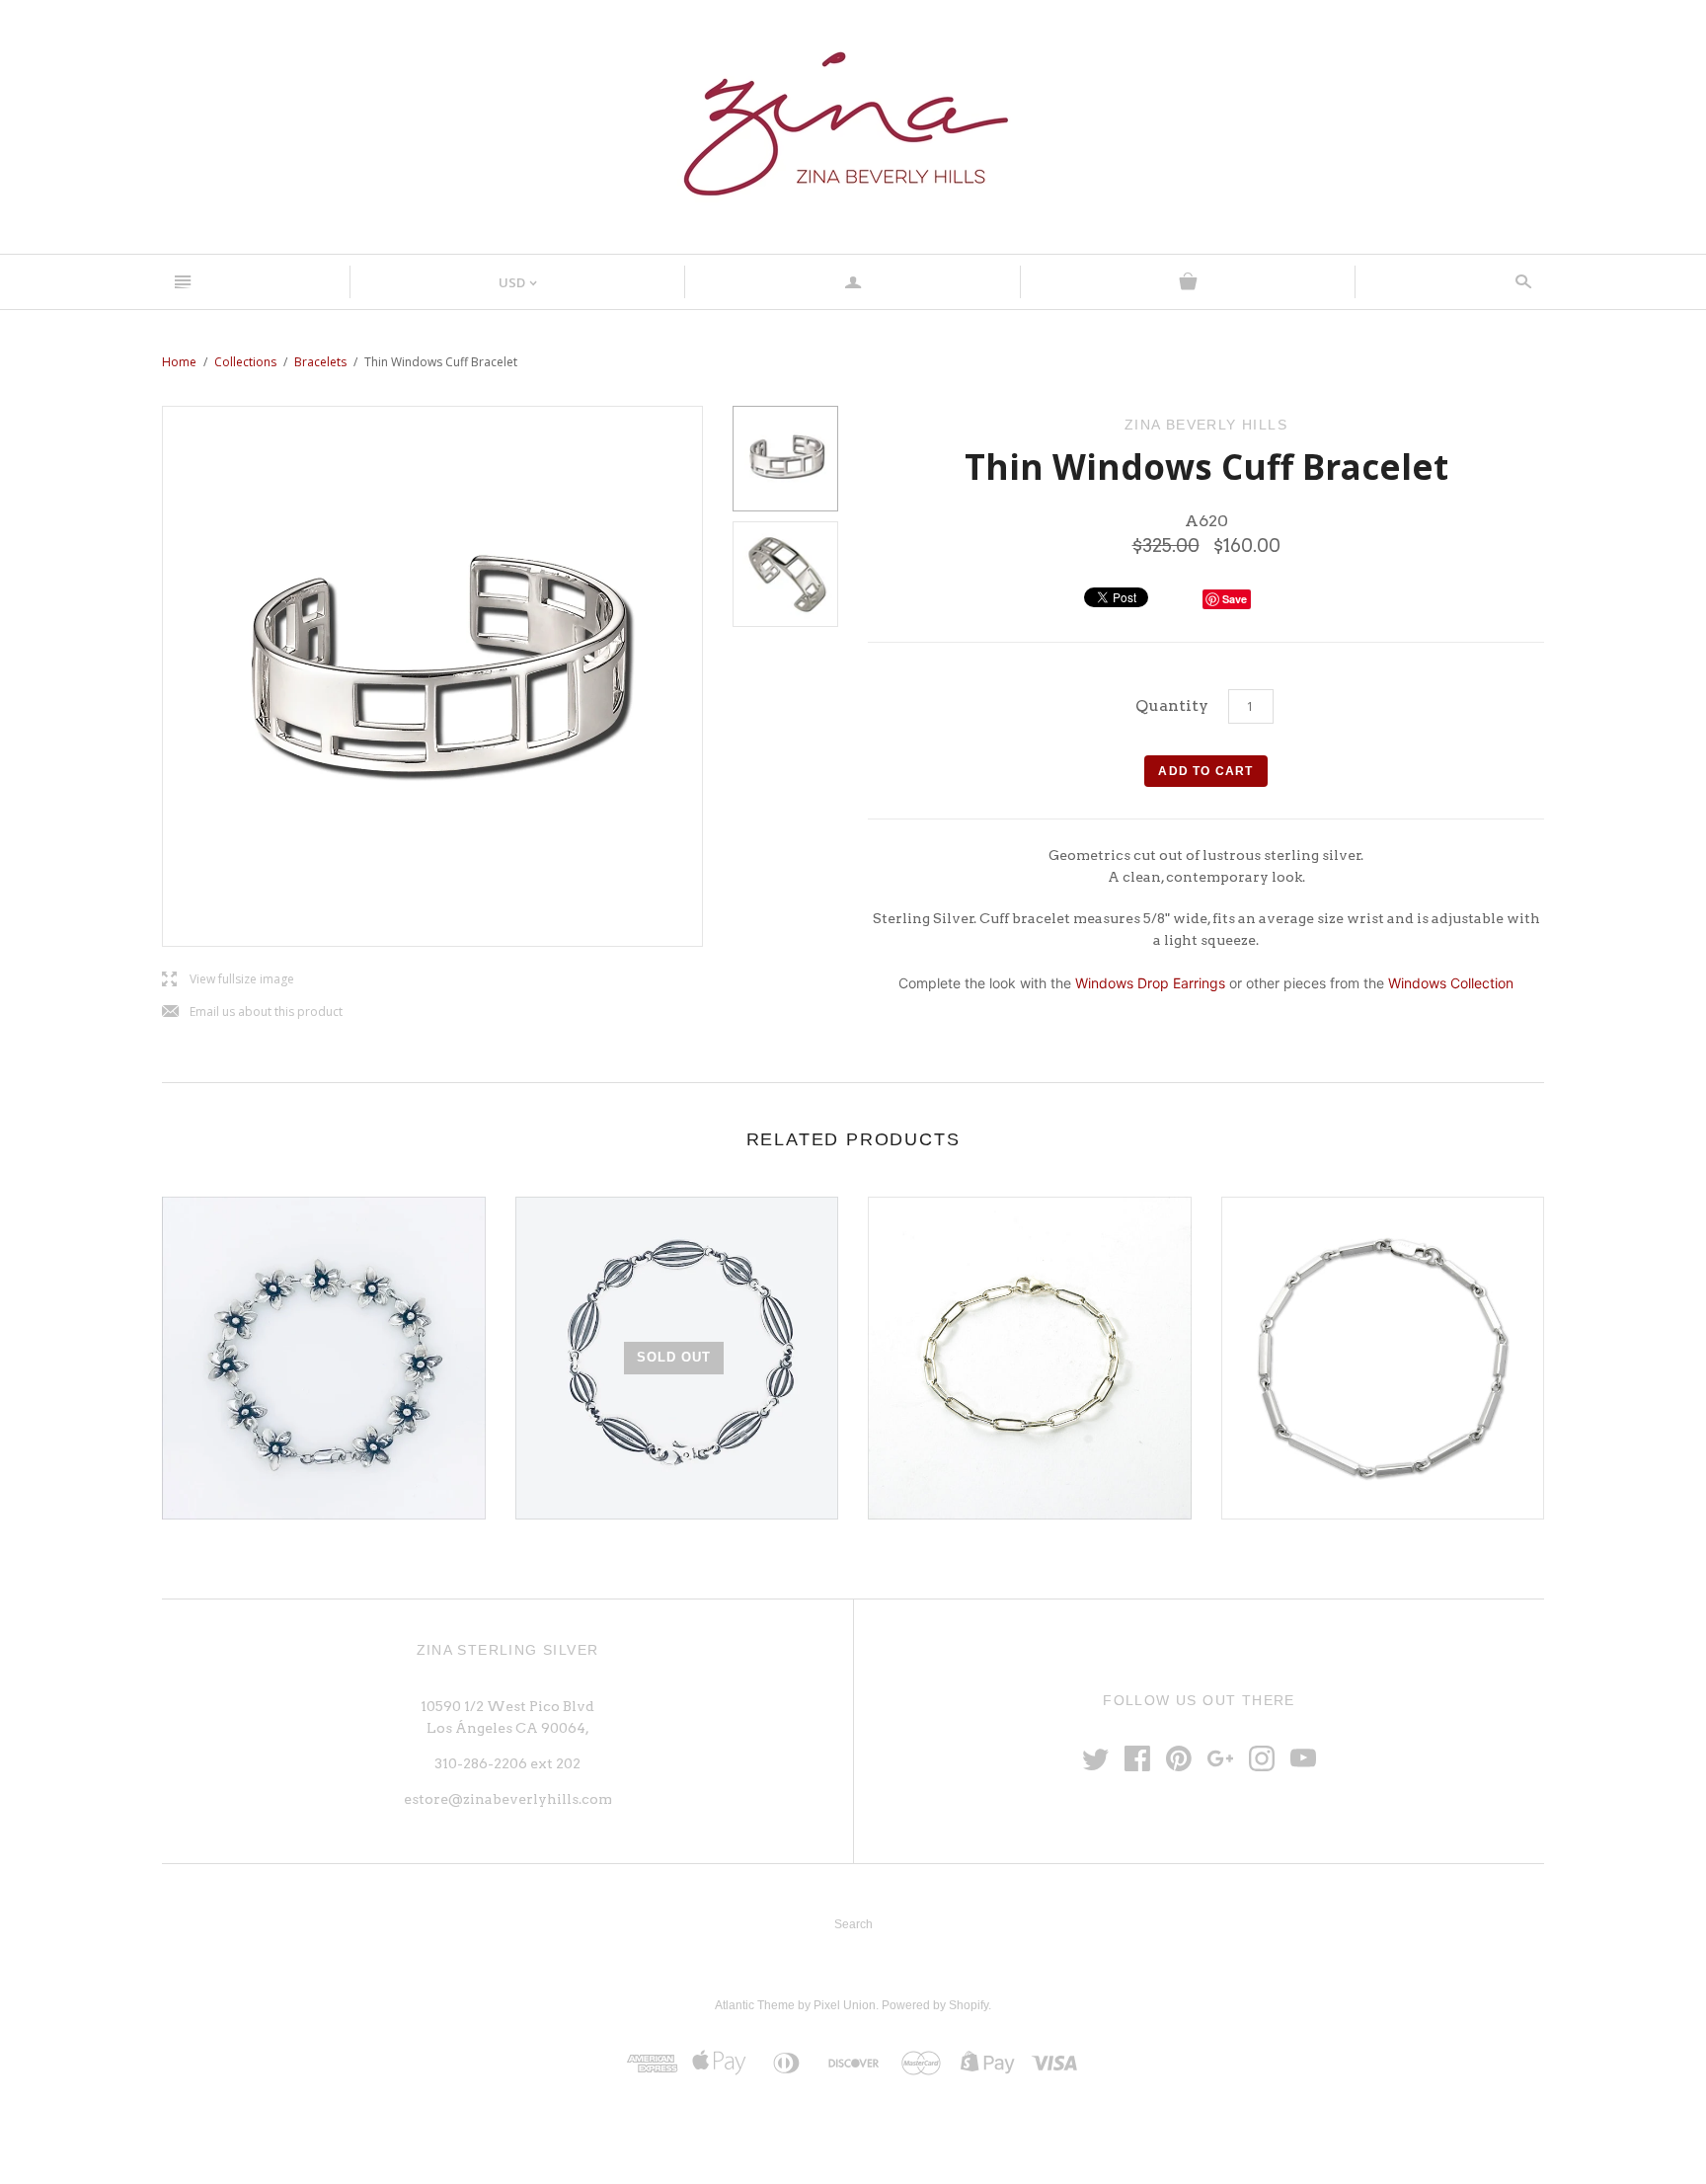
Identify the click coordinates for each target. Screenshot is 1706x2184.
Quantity (1172, 705)
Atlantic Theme (755, 2005)
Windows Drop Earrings (1152, 983)
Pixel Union (845, 2005)
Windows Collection (1451, 983)
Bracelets (320, 362)
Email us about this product (252, 1013)
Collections (245, 362)
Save (1235, 599)
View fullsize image (228, 980)
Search (853, 1924)
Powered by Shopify (935, 2005)
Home (179, 362)
